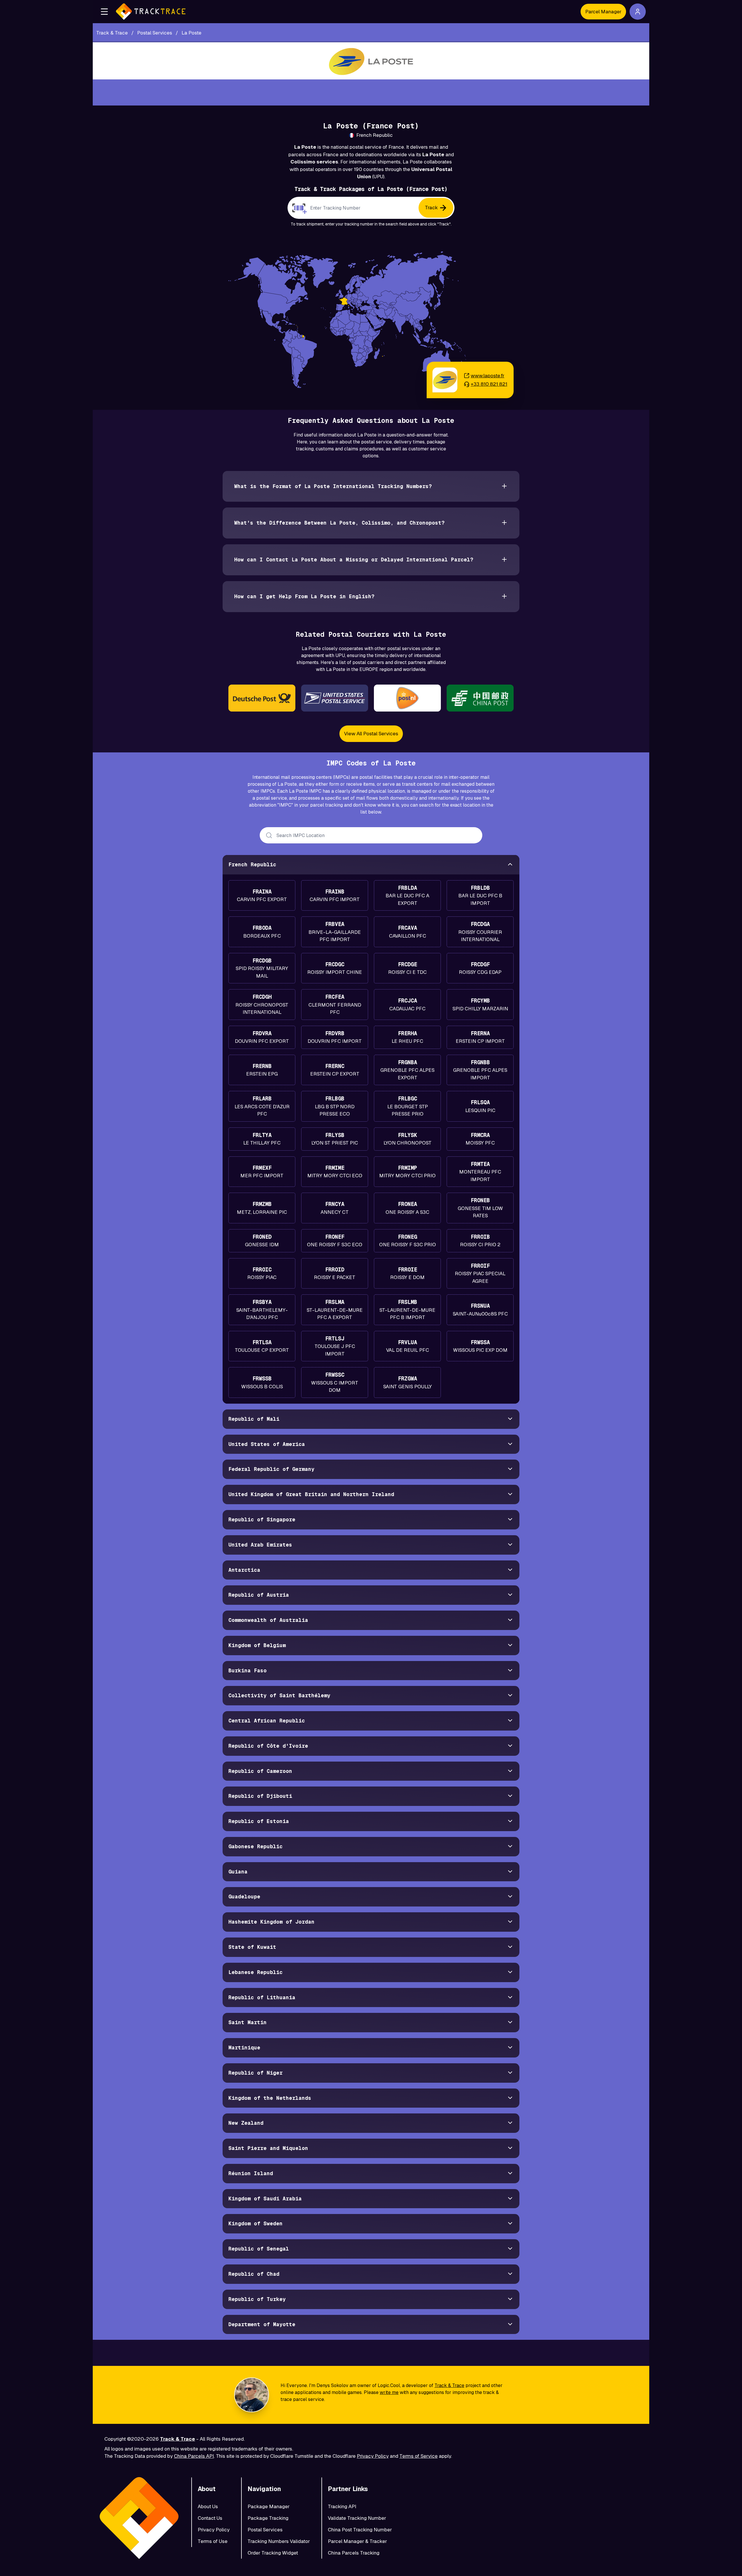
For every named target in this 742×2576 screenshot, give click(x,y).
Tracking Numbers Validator (279, 2541)
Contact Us (210, 2518)
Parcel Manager (603, 12)
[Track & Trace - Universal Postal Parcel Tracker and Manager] (151, 12)
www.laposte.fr (488, 376)
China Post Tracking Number (360, 2530)
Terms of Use (213, 2541)
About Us (208, 2506)
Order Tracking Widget (273, 2553)
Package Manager (269, 2506)
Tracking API (342, 2506)
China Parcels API (194, 2456)
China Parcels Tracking (354, 2553)
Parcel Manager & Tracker (357, 2541)
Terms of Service (419, 2456)
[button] (104, 12)
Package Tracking (268, 2518)
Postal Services (265, 2530)
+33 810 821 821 (489, 384)
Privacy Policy (373, 2456)
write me (389, 2392)
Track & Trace (449, 2385)
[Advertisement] (371, 92)
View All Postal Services (371, 734)
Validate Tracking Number (357, 2518)
